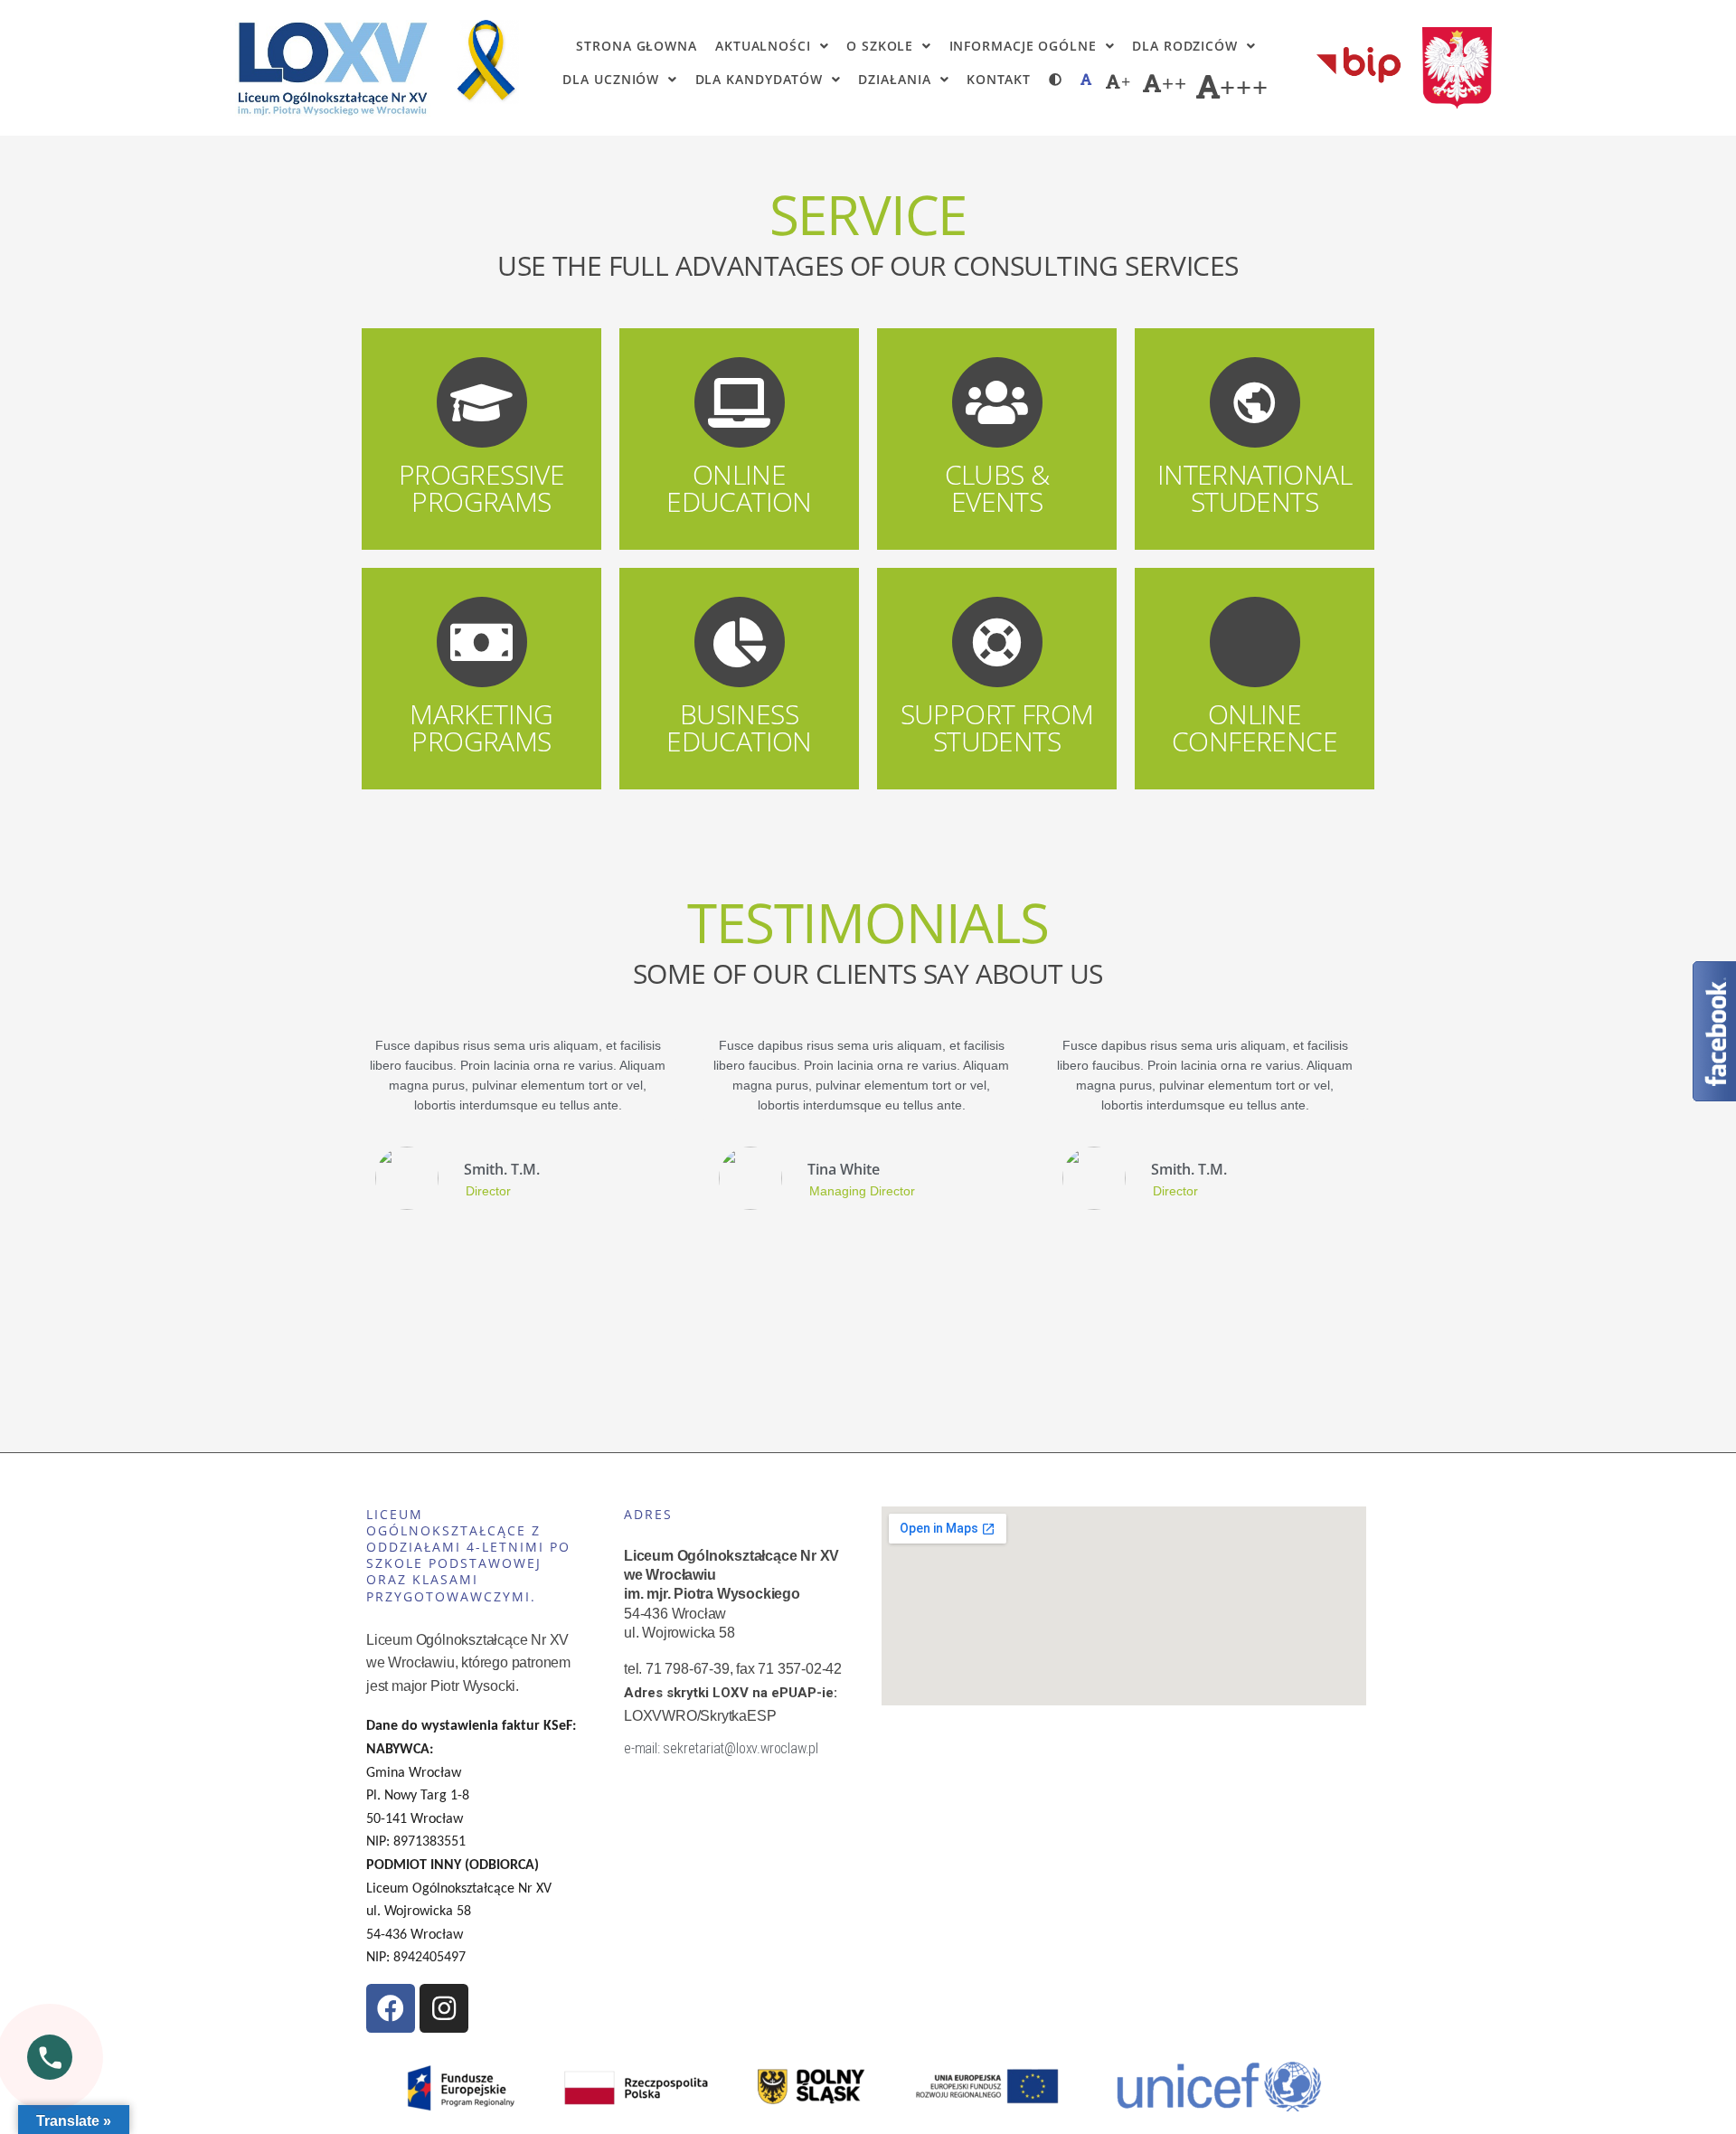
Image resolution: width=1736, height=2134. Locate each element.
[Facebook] (391, 2008)
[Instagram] (444, 2008)
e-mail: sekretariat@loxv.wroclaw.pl (721, 1748)
